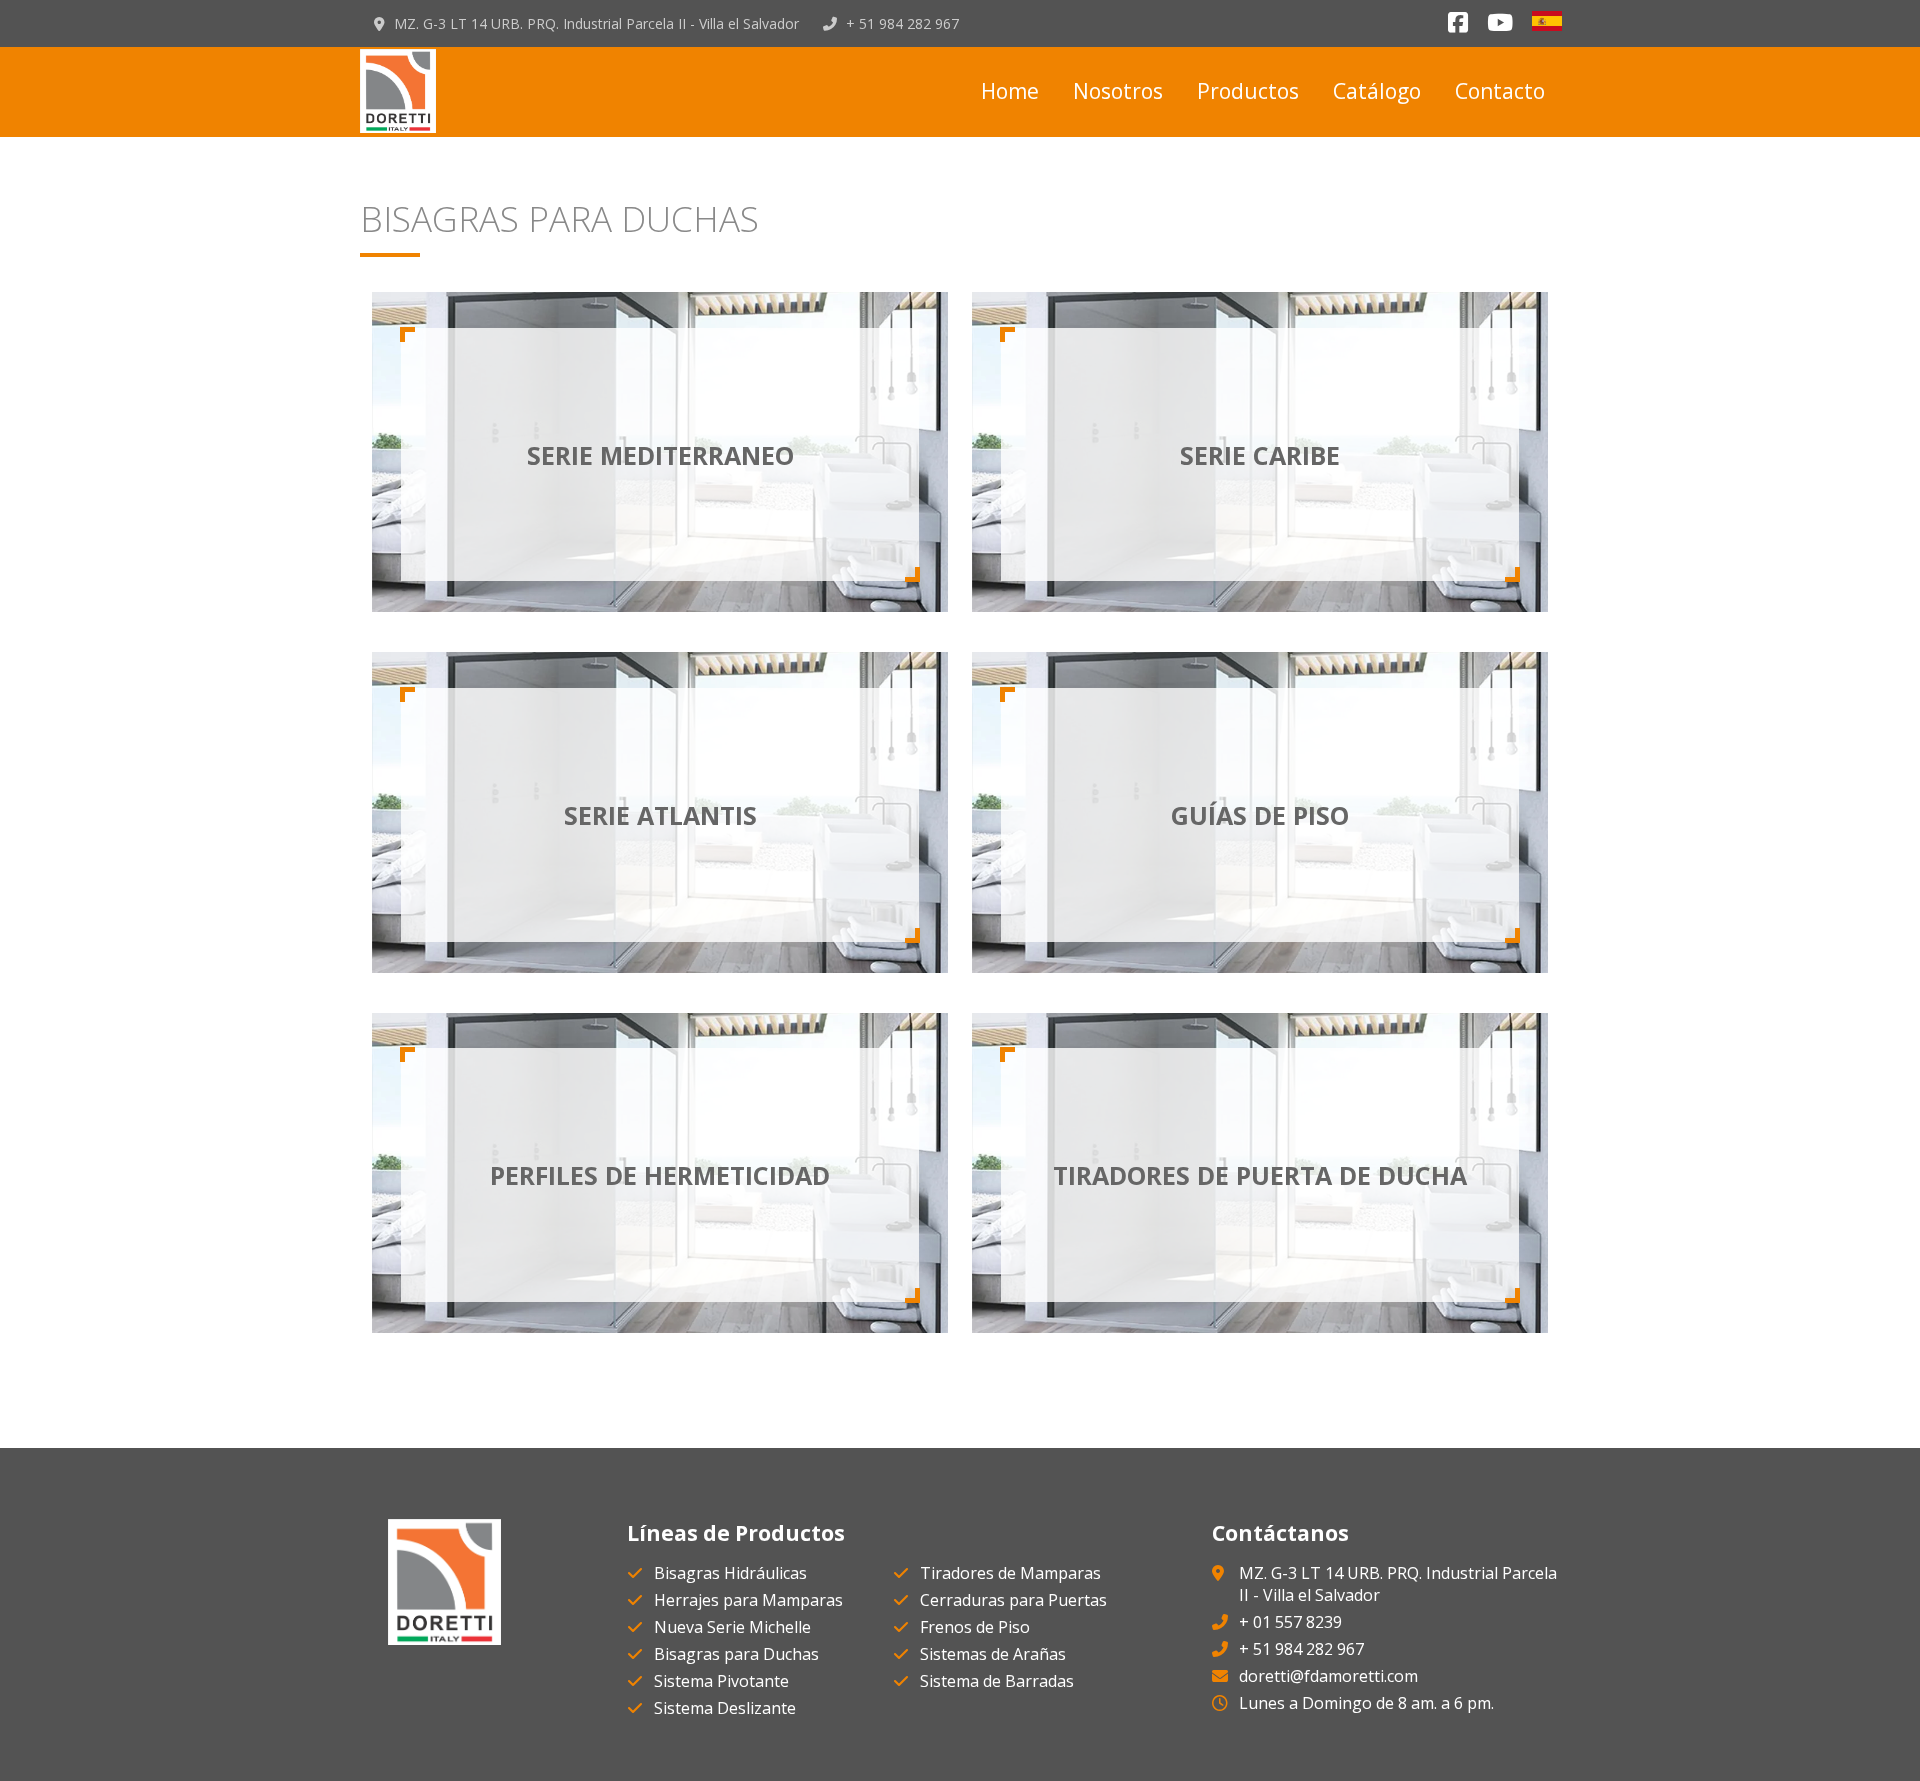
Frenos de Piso (975, 1627)
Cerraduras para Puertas (1013, 1600)
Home (1010, 91)
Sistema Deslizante (725, 1708)
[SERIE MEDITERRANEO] (660, 606)
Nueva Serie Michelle (732, 1627)
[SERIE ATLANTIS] (660, 967)
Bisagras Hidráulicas (730, 1573)
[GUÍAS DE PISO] (1260, 967)
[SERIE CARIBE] (1260, 606)
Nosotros (1118, 91)
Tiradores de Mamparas (1010, 1573)
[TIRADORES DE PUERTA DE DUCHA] (1260, 1327)
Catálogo (1377, 91)
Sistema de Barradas (997, 1681)
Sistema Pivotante (721, 1681)
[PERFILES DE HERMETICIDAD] (660, 1327)
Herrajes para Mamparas (748, 1600)
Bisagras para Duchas (736, 1654)
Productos (1248, 91)
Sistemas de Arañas (993, 1654)
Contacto (1500, 91)
